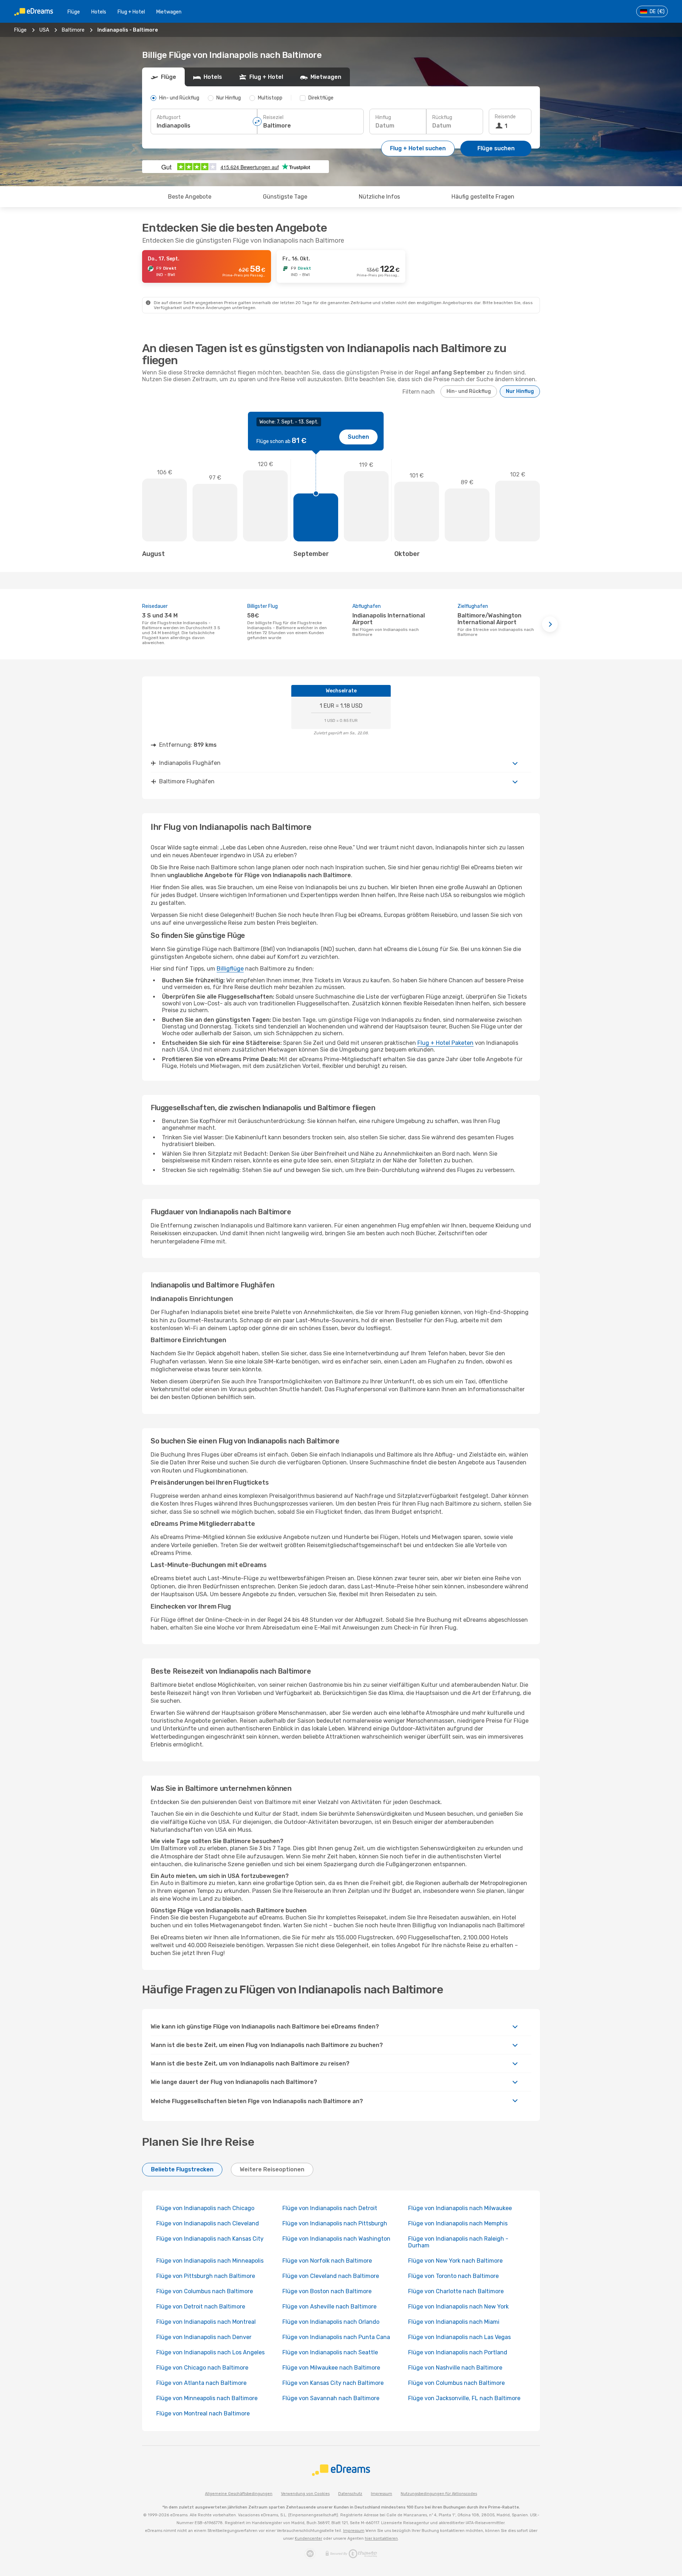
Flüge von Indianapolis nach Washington (336, 2239)
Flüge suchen (496, 148)
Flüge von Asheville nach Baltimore (329, 2307)
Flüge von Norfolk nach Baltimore (327, 2261)
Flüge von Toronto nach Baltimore (453, 2276)
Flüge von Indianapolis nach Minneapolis (210, 2261)
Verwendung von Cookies (305, 2494)
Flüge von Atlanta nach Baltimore (201, 2383)
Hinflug (383, 117)
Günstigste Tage (285, 197)
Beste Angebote (190, 197)
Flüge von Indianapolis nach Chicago (205, 2208)
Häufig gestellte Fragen (483, 197)
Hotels (99, 12)
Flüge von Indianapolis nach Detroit (330, 2208)
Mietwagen (169, 12)
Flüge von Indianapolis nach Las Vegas (459, 2337)
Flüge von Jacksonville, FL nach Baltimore (464, 2398)
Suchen (358, 437)
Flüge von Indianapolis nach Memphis (458, 2223)
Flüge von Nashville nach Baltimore (455, 2368)
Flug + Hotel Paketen (445, 1043)
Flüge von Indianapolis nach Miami (454, 2322)
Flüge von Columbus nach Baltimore (205, 2291)
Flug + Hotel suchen (418, 148)
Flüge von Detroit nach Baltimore (201, 2307)
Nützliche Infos (379, 197)
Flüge (74, 12)
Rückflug (442, 117)
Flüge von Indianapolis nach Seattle (330, 2352)
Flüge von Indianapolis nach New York (458, 2307)
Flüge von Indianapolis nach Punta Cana (336, 2337)
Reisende (505, 117)
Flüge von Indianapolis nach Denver (204, 2337)
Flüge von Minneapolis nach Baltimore (207, 2398)
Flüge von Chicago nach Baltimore (202, 2368)
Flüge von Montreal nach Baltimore (203, 2413)
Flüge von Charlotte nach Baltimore (456, 2291)
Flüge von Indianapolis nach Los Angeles (210, 2352)
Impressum (381, 2494)
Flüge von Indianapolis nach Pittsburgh (335, 2223)
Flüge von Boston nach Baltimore (327, 2291)
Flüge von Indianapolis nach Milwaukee (460, 2208)
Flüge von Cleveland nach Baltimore (331, 2276)
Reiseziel (273, 117)
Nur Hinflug (520, 391)
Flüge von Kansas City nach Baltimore (333, 2383)
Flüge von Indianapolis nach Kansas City (210, 2239)
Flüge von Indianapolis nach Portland (458, 2352)
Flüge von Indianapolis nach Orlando (331, 2322)
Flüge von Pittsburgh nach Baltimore (206, 2276)
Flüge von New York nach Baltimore (455, 2261)
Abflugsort (169, 117)
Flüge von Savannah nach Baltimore (331, 2398)
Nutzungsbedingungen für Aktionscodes (439, 2494)
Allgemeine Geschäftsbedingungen (239, 2494)
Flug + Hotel (131, 12)
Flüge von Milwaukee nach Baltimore (331, 2368)
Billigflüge (230, 969)
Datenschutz (350, 2494)
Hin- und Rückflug (469, 391)
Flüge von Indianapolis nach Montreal (206, 2322)
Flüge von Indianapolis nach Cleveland (208, 2223)
